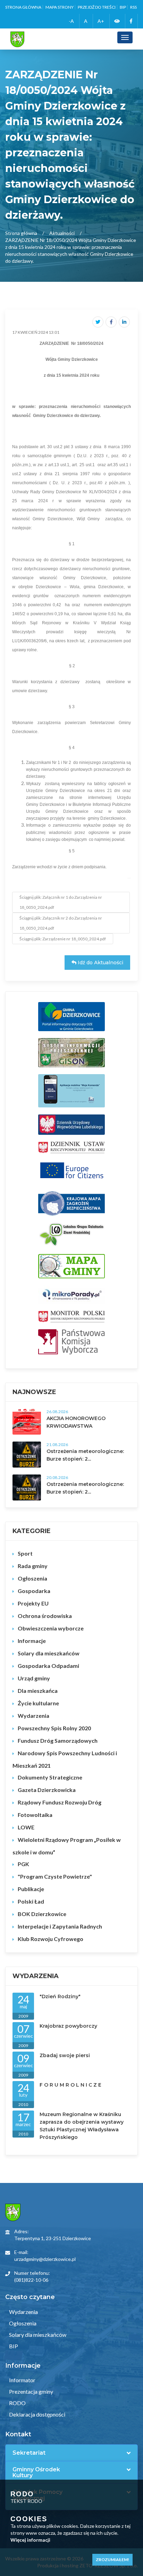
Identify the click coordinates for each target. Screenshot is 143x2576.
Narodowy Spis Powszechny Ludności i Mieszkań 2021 (65, 1759)
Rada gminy (33, 1566)
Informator (22, 2380)
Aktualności (62, 233)
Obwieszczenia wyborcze (51, 1628)
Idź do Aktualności (100, 963)
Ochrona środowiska (45, 1616)
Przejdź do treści (97, 7)
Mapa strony (60, 7)
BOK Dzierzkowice (42, 1914)
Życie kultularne (38, 1703)
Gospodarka (34, 1591)
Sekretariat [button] (29, 2453)
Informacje (32, 1641)
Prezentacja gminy (31, 2391)
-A (71, 21)
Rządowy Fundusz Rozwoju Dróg (60, 1802)
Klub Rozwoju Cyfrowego (51, 1939)
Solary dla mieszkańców (49, 1653)
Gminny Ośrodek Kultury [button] (36, 2473)
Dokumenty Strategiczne (50, 1777)
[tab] (71, 2453)
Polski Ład (31, 1901)
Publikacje (31, 1889)
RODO (17, 2403)
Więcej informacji (30, 2540)
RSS (133, 7)
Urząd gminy (34, 1678)
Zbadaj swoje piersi (65, 2055)
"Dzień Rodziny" (60, 1996)
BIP (123, 7)
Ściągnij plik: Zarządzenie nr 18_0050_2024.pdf (63, 939)
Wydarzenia (33, 1716)
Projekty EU (33, 1603)
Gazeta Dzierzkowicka (47, 1790)
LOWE (26, 1827)
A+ (101, 21)
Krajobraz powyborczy (68, 2026)
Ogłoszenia (32, 1578)
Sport (25, 1553)
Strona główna (23, 7)
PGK (23, 1864)
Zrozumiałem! (112, 2560)
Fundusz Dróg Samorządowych (58, 1740)
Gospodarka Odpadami (48, 1666)
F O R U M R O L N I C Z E (70, 2085)
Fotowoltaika (35, 1815)
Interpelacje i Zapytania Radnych (60, 1926)
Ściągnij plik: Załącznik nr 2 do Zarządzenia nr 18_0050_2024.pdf (61, 923)
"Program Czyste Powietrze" (55, 1876)
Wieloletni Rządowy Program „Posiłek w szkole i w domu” (67, 1846)
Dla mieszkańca (38, 1691)
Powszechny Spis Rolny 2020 (54, 1728)
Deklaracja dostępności (37, 2414)
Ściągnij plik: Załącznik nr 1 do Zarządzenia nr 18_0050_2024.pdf (61, 902)
